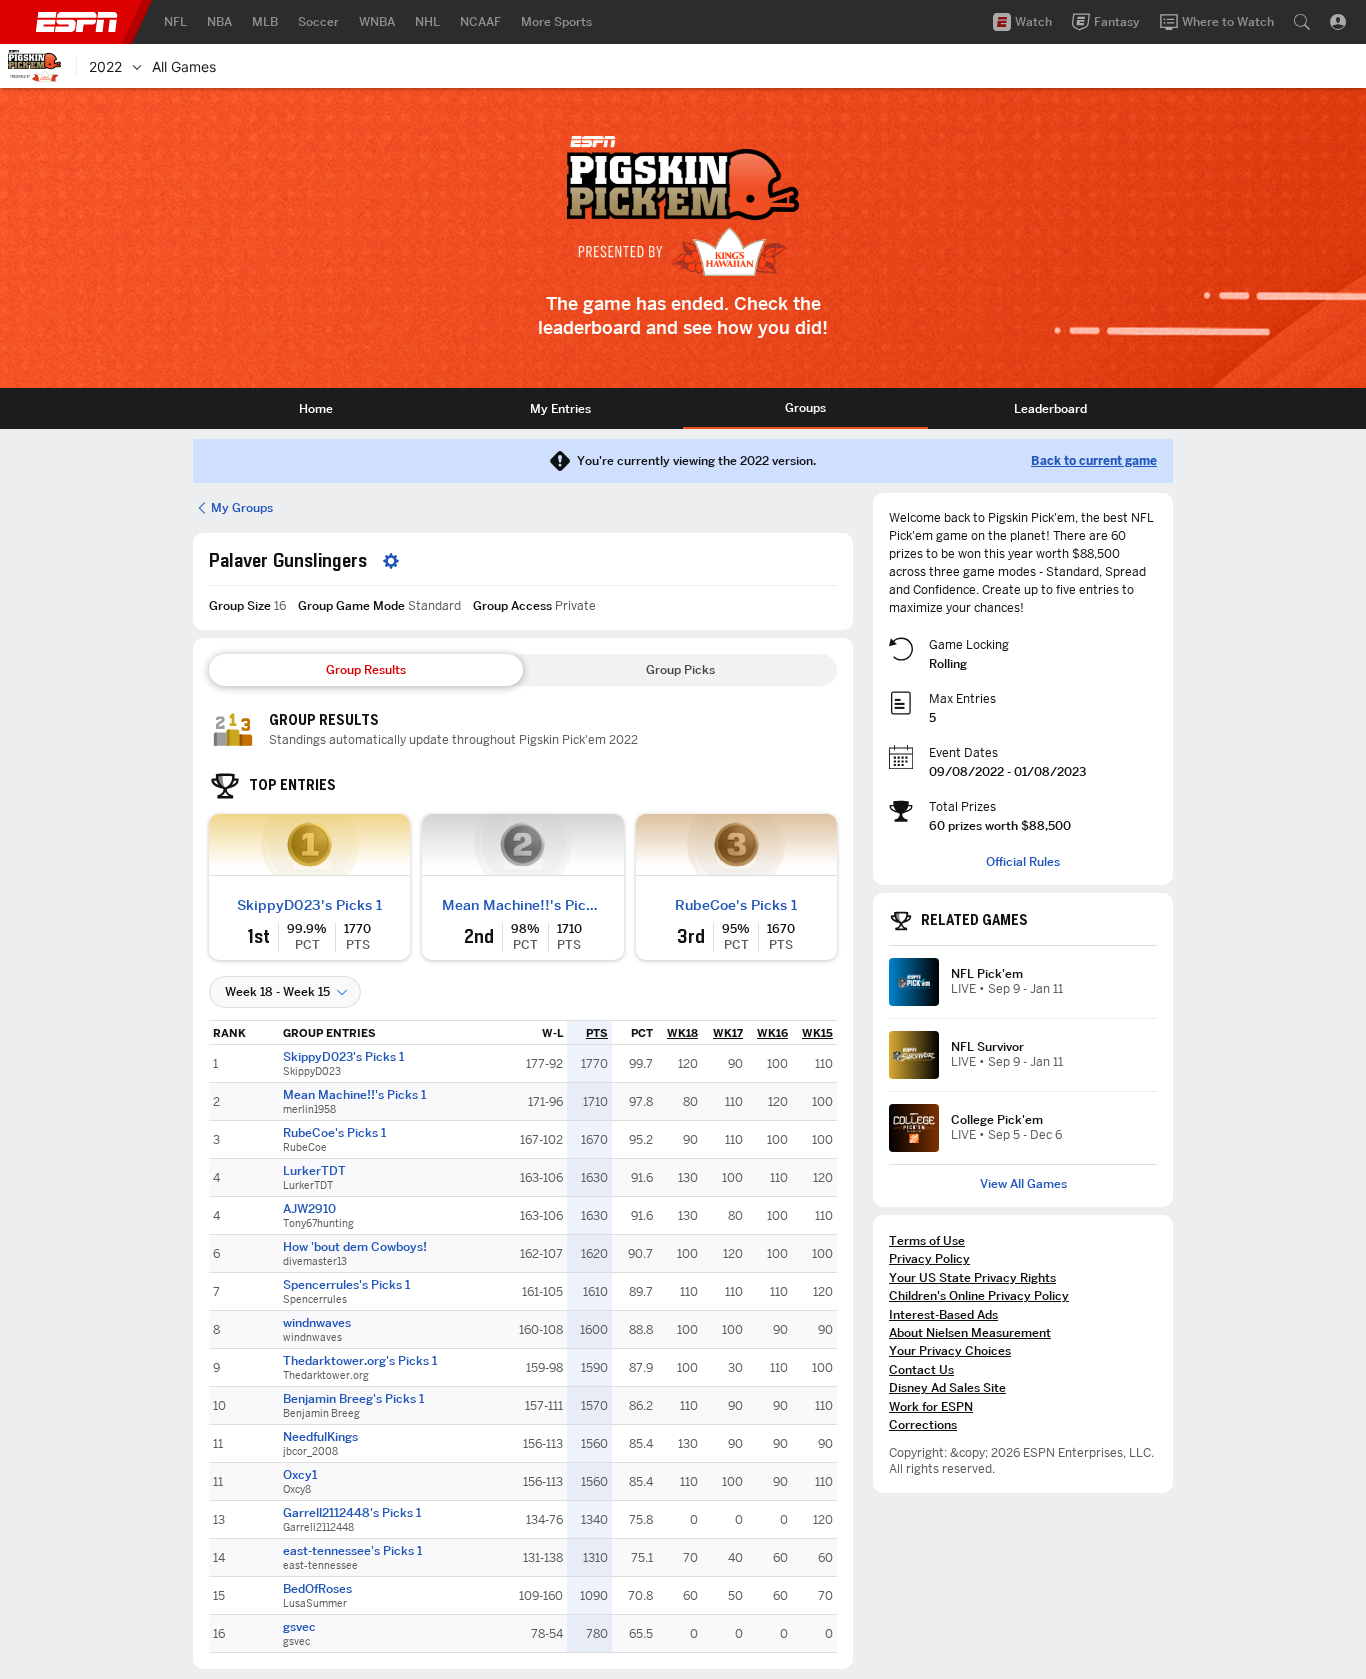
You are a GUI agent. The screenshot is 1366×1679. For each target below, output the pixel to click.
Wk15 (817, 1033)
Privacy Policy (929, 1258)
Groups (805, 407)
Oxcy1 (300, 1475)
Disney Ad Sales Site (947, 1387)
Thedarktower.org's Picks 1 (360, 1361)
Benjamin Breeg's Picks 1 (353, 1399)
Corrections (923, 1424)
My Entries (560, 408)
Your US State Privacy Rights (972, 1277)
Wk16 (772, 1033)
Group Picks (680, 669)
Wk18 (682, 1033)
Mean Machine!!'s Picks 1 (522, 905)
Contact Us (921, 1369)
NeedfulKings (320, 1437)
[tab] (315, 408)
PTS (597, 1033)
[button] (1302, 22)
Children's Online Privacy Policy (979, 1295)
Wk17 (728, 1033)
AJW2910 (309, 1209)
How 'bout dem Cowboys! (355, 1247)
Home (316, 408)
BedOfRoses (317, 1589)
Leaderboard (1050, 408)
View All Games (1023, 1184)
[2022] (137, 66)
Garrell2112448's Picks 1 (352, 1513)
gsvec (299, 1627)
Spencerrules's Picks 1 (346, 1285)
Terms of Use (927, 1240)
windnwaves (317, 1323)
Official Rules (1023, 862)
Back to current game (1094, 461)
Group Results (366, 669)
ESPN (77, 22)
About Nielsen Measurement (970, 1332)
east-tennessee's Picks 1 (352, 1551)
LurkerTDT (314, 1171)
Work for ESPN (931, 1406)
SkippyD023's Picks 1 (309, 905)
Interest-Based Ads (943, 1314)
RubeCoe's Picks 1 (736, 905)
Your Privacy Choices (950, 1350)
